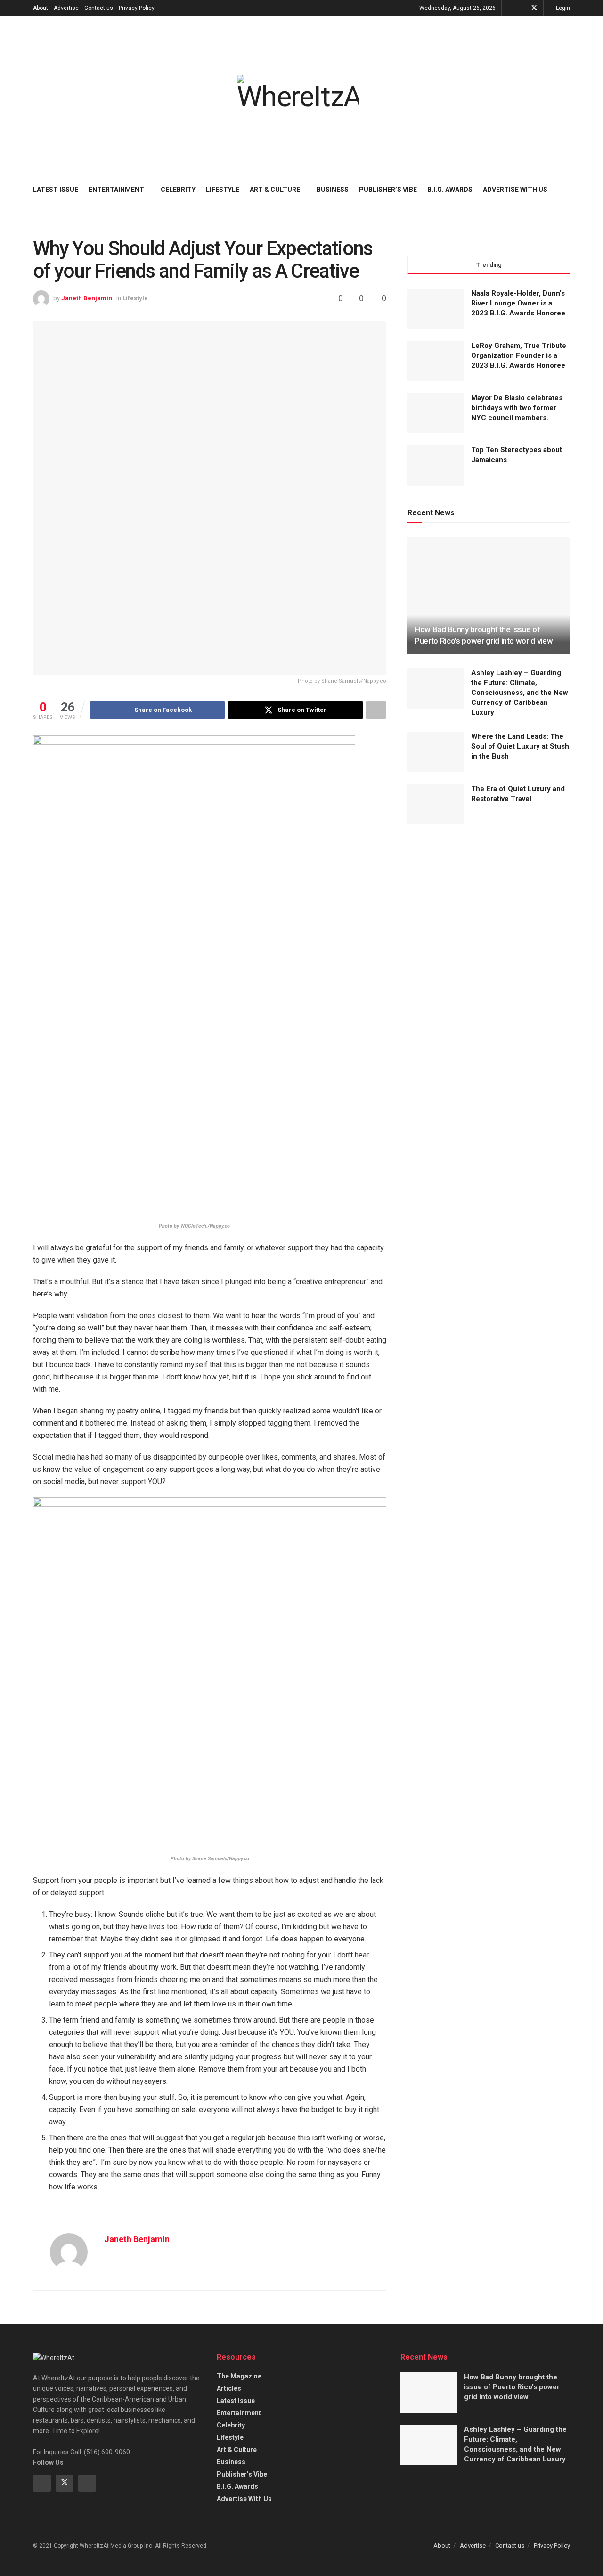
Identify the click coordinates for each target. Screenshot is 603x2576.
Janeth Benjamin (87, 298)
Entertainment (116, 190)
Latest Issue (56, 190)
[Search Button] (566, 190)
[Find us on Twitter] (534, 8)
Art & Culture (275, 190)
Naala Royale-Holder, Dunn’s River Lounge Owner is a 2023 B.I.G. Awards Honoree (518, 303)
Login (562, 8)
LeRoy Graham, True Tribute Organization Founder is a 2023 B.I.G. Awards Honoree (519, 355)
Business (333, 190)
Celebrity (178, 190)
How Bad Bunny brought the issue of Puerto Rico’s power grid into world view (512, 2387)
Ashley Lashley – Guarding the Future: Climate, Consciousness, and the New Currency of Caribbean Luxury (520, 693)
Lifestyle (223, 190)
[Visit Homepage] (298, 93)
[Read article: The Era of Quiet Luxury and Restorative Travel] (436, 804)
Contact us (99, 8)
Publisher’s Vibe (388, 190)
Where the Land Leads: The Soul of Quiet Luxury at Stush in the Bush (520, 746)
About (41, 8)
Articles (229, 2388)
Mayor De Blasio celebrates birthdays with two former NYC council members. (517, 408)
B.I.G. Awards (450, 190)
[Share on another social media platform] (376, 710)
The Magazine (239, 2376)
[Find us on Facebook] (522, 8)
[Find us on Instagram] (87, 2483)
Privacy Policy (137, 8)
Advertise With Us (515, 190)
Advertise (66, 8)
